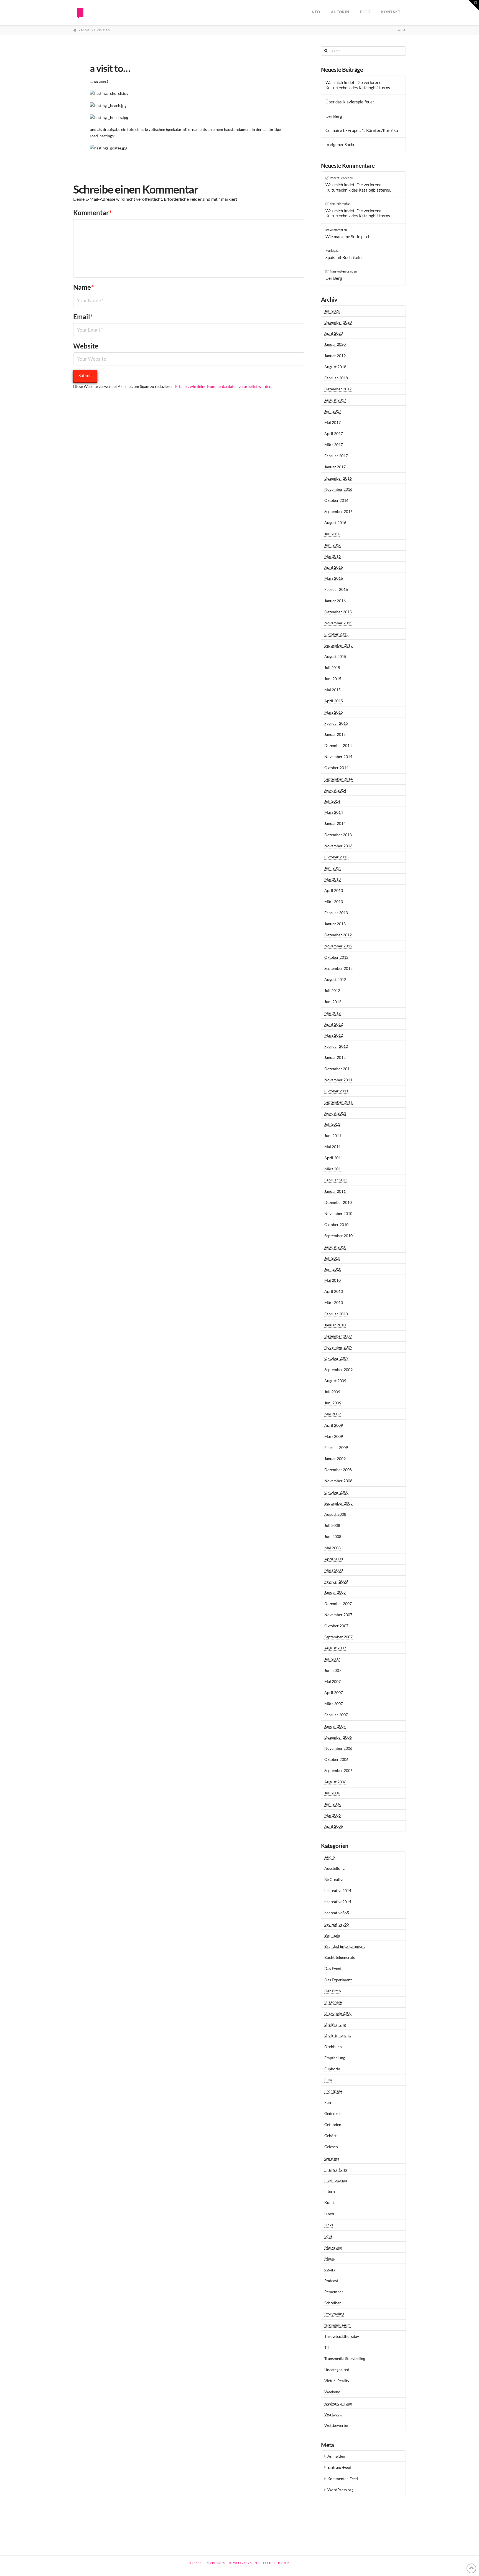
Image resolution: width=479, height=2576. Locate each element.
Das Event (333, 1968)
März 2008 (334, 1570)
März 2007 (334, 1704)
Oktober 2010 (336, 1225)
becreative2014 (338, 1890)
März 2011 (334, 1169)
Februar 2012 (336, 1046)
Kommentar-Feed (343, 2479)
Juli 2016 (332, 534)
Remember (334, 2292)
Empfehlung (335, 2058)
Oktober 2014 (336, 768)
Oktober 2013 (336, 857)
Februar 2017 (336, 456)
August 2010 (335, 1247)
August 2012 (335, 979)
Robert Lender (339, 178)
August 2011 (335, 1113)
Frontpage (333, 2091)
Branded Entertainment (345, 1946)
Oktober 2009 (336, 1358)
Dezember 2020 (338, 322)
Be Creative (334, 1879)
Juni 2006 (333, 1804)
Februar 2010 (336, 1314)
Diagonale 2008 (338, 2013)
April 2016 (334, 567)
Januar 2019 (335, 356)
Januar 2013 (335, 924)
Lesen (329, 2213)
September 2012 (338, 968)
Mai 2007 (333, 1681)
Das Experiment (338, 1980)
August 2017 (335, 400)
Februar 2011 (336, 1180)
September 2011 (338, 1102)
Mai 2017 (333, 422)
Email (83, 316)
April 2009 (334, 1425)
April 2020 (334, 333)
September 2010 (338, 1236)
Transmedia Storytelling (345, 2358)
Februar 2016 (336, 589)
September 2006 (338, 1770)
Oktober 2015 (336, 634)
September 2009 (338, 1370)
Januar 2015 (335, 734)
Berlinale (332, 1935)
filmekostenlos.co (342, 271)
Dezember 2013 (338, 835)
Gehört (330, 2136)
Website (86, 346)
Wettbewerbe (336, 2425)
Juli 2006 (332, 1793)
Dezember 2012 (338, 935)
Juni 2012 (333, 1002)
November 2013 (338, 846)
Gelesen (331, 2147)
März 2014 (334, 812)
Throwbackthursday (342, 2336)
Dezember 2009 (338, 1336)
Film (328, 2080)
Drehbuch (333, 2047)
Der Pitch (333, 1991)
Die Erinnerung (337, 2035)
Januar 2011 (335, 1191)
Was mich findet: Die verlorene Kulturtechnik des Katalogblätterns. (358, 85)
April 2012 (334, 1024)
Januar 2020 (335, 344)
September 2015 (338, 645)
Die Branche (335, 2024)
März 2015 (334, 712)
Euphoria (332, 2069)
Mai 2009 (333, 1414)
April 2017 (334, 433)
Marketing (333, 2247)
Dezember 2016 (338, 478)
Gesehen (332, 2158)
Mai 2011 (333, 1147)
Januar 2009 (335, 1459)
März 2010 (334, 1302)
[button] (474, 5)
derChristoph (339, 204)
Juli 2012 (332, 991)
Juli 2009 (332, 1392)
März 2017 (334, 445)
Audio (330, 1857)
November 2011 (338, 1080)
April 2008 (334, 1559)
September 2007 (338, 1637)
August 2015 (335, 656)
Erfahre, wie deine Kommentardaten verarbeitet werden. (224, 386)
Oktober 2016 (336, 500)
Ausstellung (334, 1868)
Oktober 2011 (336, 1091)
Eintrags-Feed (339, 2467)
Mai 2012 (333, 1013)
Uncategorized (337, 2370)
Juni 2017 (333, 411)
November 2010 (338, 1213)
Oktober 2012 (336, 957)
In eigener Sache (340, 144)
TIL (327, 2347)
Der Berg (334, 116)
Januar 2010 (335, 1325)
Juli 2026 (332, 311)
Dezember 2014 (338, 745)
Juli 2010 (332, 1258)
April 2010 (334, 1291)
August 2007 (335, 1648)
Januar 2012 (335, 1057)
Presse (196, 2563)
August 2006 (335, 1782)
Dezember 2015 (338, 612)
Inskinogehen (336, 2180)
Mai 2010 (333, 1280)
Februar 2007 (336, 1715)
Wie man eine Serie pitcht (349, 237)
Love (328, 2236)
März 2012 (334, 1035)
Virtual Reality (337, 2381)
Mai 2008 (333, 1548)
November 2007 (338, 1615)
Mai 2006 (333, 1815)
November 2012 (338, 946)
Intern (330, 2191)
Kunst (329, 2202)
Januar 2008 (335, 1592)
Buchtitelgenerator (341, 1957)
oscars (330, 2269)
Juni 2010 (333, 1269)
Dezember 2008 (338, 1470)
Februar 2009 (336, 1447)
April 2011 (334, 1158)
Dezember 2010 (338, 1202)
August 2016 (335, 522)
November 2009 (338, 1347)
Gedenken (333, 2113)
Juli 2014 (332, 801)
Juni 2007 (333, 1670)
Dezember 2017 (338, 389)
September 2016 (338, 511)
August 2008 (335, 1514)
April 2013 (334, 890)
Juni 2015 (333, 679)
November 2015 (338, 623)
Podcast (331, 2281)
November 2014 (338, 756)
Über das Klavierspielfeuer (350, 102)
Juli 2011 (332, 1124)
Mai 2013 (333, 879)
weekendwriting (338, 2403)
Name (84, 287)
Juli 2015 (332, 667)
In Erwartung (336, 2169)
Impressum (216, 2563)
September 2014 (338, 779)
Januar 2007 (335, 1726)
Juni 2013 (333, 868)
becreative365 (337, 1913)
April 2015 (334, 701)
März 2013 (334, 902)
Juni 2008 (333, 1536)
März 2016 (334, 578)
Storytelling (334, 2314)
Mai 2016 (333, 556)
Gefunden (333, 2124)
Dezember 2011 (338, 1069)
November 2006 (338, 1748)
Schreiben (333, 2303)
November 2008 (338, 1481)
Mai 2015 (333, 690)
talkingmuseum (337, 2325)
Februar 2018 (336, 378)
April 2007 (334, 1693)
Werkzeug (333, 2414)
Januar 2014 (335, 823)
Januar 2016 (335, 601)
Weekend (332, 2392)
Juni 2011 (333, 1136)
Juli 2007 (332, 1659)
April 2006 (334, 1826)
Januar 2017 (335, 467)
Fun (328, 2102)
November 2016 (338, 489)
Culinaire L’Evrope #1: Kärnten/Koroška (362, 130)
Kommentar (93, 213)
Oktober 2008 (336, 1492)
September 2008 (338, 1503)
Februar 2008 (336, 1581)
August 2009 (335, 1381)
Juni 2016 (333, 545)
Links (329, 2225)
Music (330, 2258)
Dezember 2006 (338, 1737)
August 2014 (335, 790)
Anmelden (336, 2456)
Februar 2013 (336, 913)
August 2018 (335, 367)
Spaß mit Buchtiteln (343, 257)
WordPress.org (340, 2490)
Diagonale (333, 2002)
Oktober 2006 (336, 1759)
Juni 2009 (333, 1403)
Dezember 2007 (338, 1604)
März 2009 (334, 1436)
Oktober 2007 (336, 1626)
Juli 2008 (332, 1525)
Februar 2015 (336, 723)
